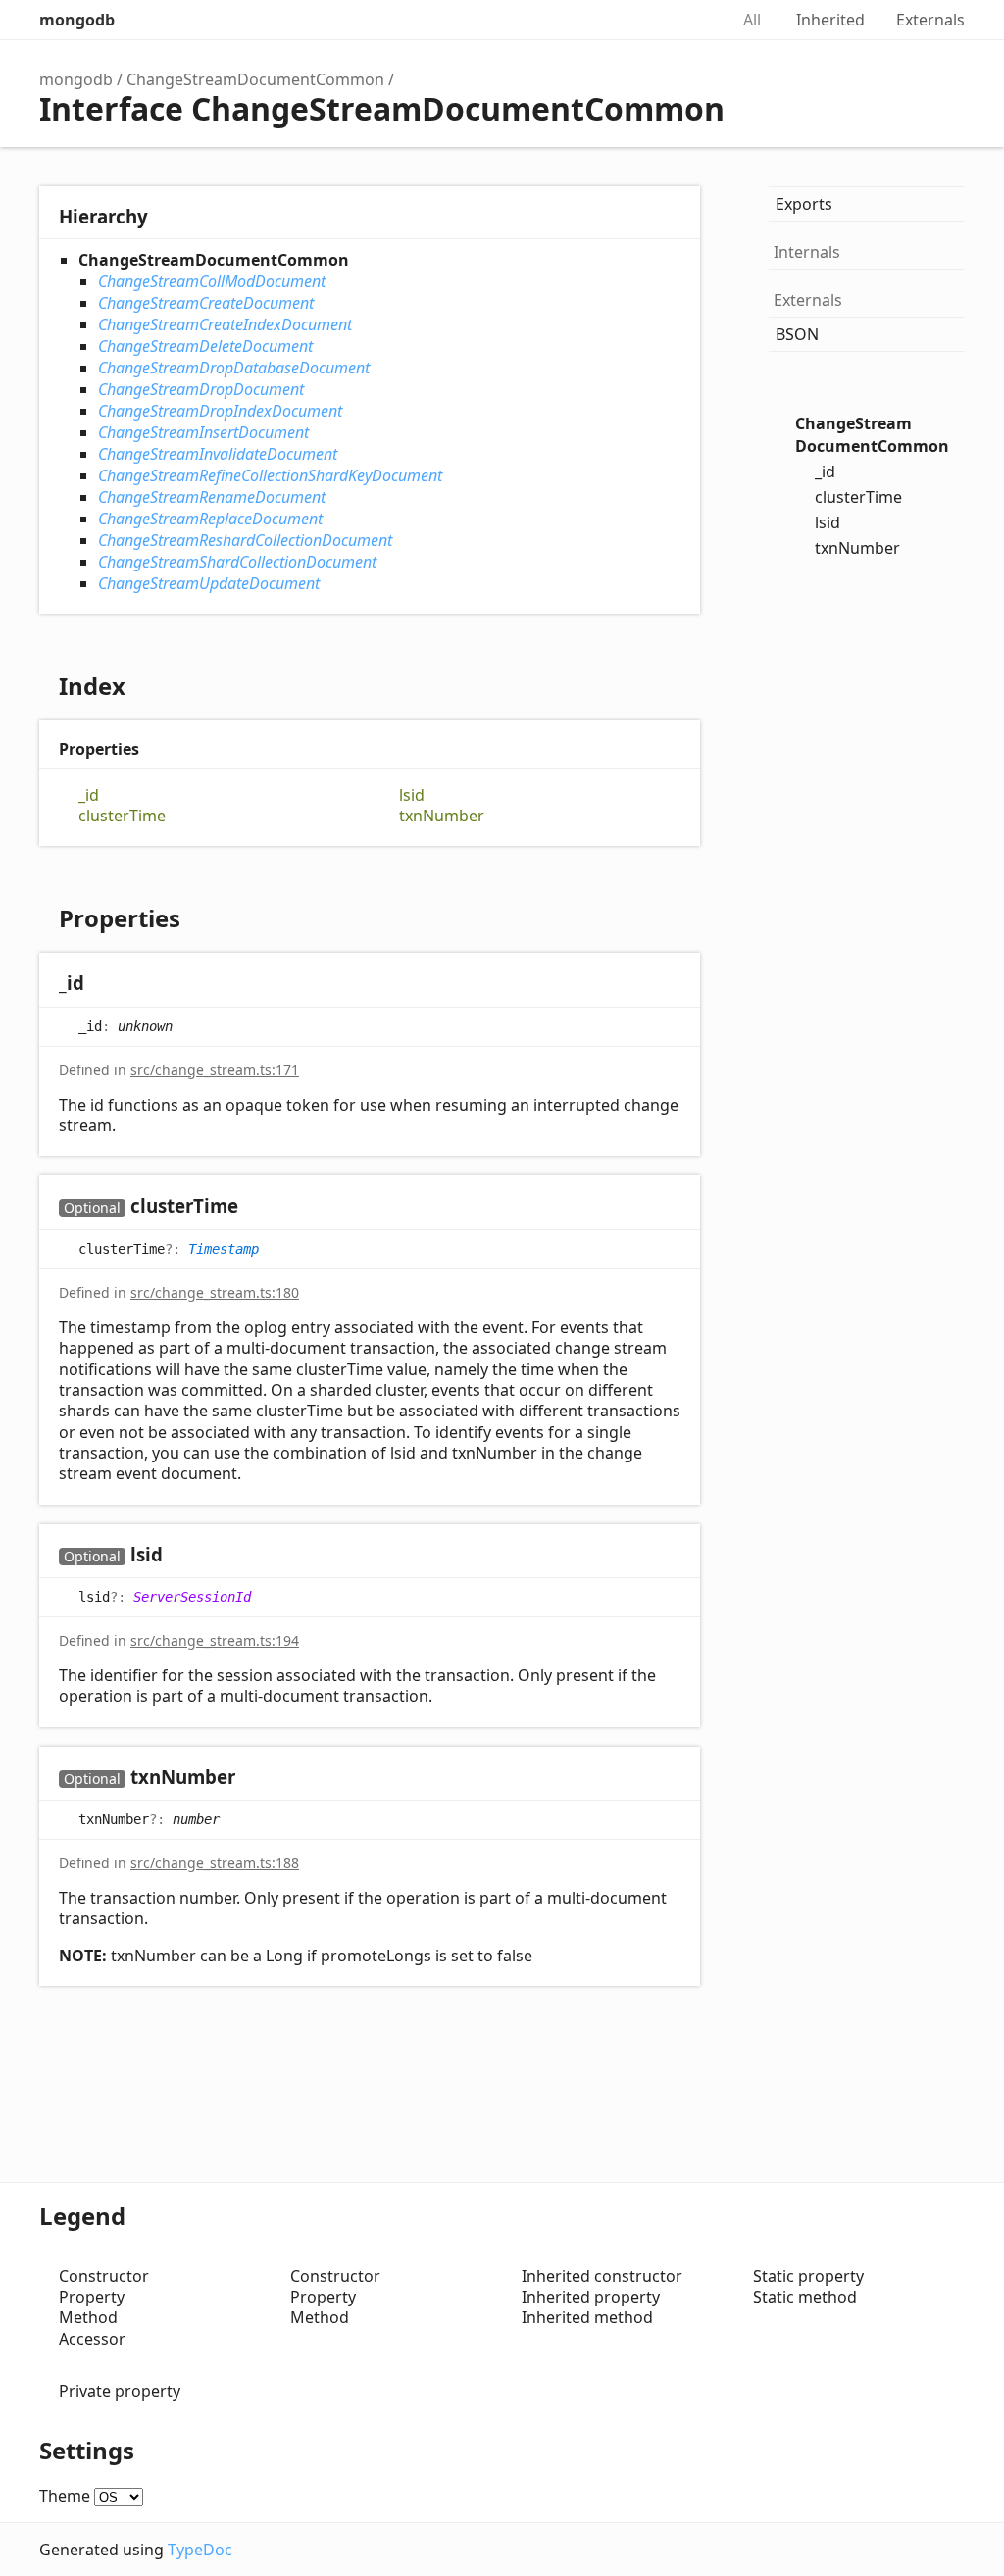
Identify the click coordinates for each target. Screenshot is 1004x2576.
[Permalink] (103, 985)
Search (692, 20)
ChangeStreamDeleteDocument (205, 346)
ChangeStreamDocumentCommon (255, 79)
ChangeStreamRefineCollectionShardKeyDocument (270, 475)
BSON (797, 334)
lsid (412, 795)
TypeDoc (200, 2550)
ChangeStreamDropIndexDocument (220, 411)
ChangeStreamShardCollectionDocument (237, 562)
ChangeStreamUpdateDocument (209, 583)
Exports (804, 204)
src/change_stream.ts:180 (215, 1292)
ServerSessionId (192, 1596)
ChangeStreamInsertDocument (203, 432)
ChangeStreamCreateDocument (206, 303)
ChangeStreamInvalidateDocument (218, 454)
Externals (930, 20)
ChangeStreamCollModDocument (212, 281)
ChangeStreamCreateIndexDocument (225, 324)
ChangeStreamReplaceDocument (210, 519)
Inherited (830, 20)
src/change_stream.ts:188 (215, 1863)
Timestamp (224, 1248)
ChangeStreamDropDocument (201, 389)
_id (89, 795)
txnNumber (442, 816)
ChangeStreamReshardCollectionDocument (245, 540)
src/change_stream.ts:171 (215, 1070)
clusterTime (122, 816)
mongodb (77, 20)
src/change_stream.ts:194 (215, 1640)
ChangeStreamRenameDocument (212, 497)
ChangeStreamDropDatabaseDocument (234, 368)
